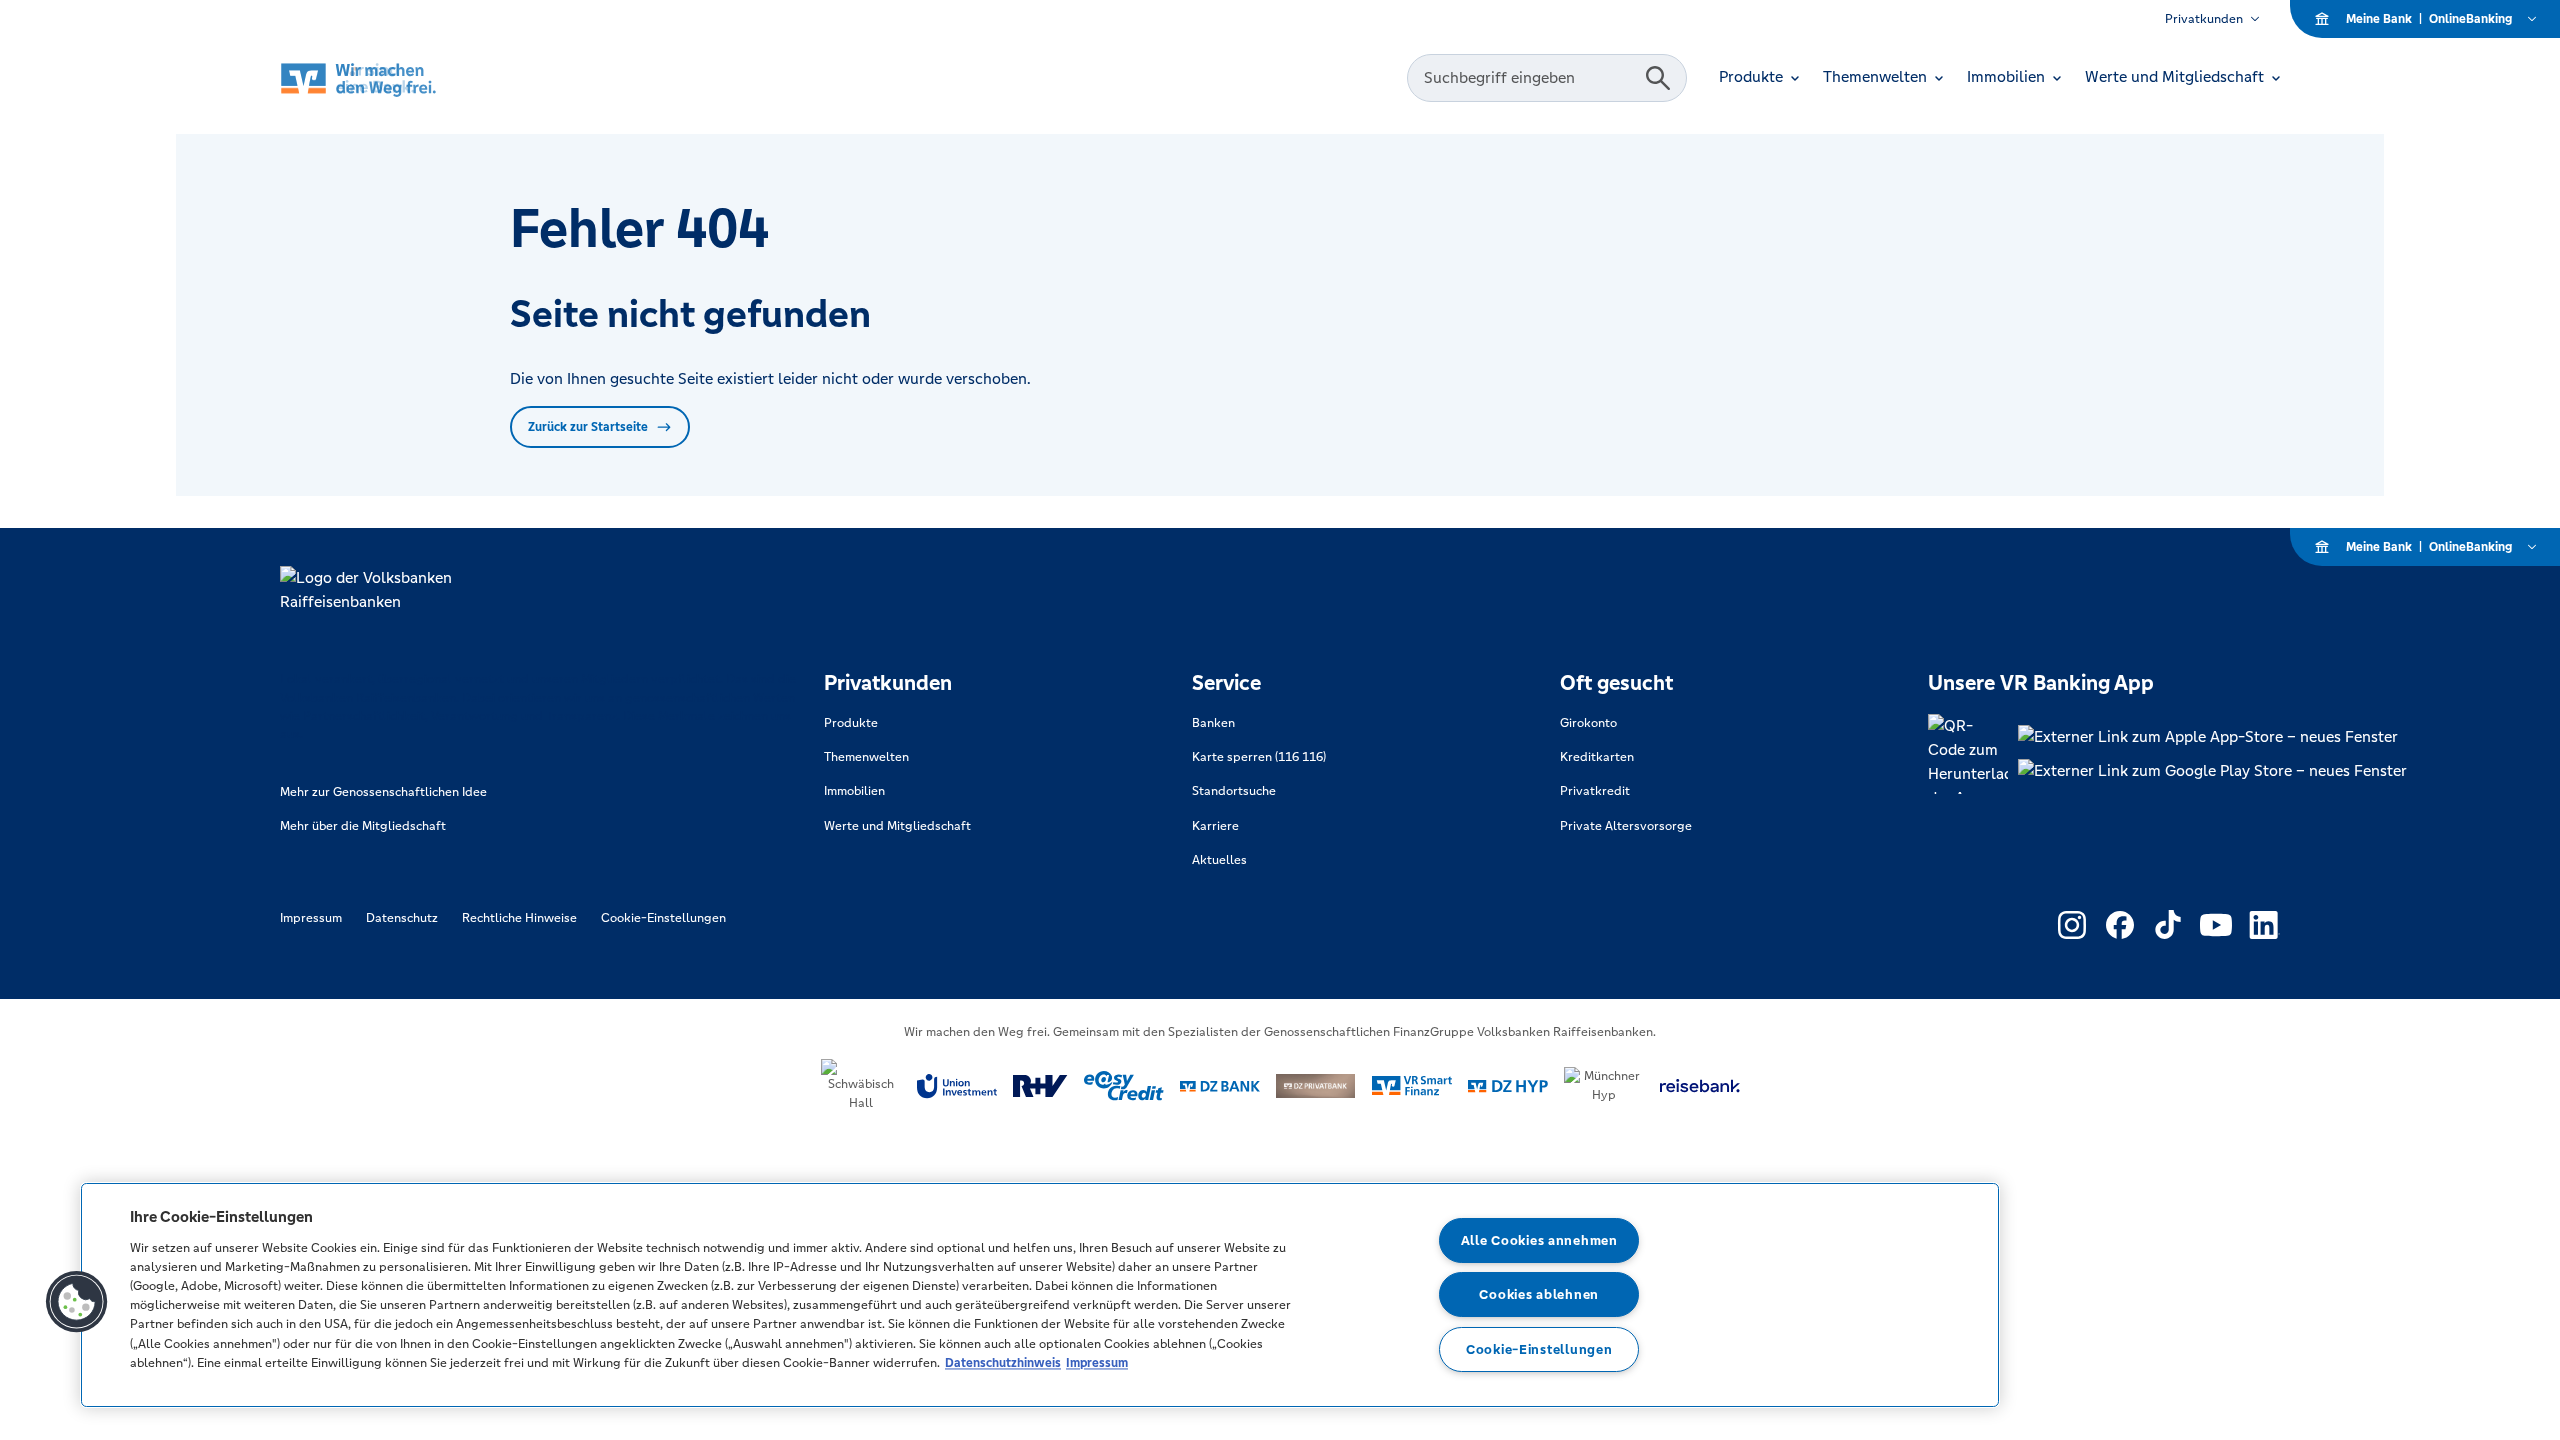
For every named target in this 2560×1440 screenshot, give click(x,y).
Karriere (1215, 826)
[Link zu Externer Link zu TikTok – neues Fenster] (2168, 925)
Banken (1213, 723)
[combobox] (1529, 78)
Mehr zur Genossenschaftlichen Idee (383, 792)
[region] (1040, 1295)
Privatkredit (1595, 791)
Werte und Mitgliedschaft (897, 826)
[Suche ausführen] (1658, 78)
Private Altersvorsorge (1626, 826)
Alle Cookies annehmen (1539, 1240)
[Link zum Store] (2212, 737)
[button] (77, 1302)
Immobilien (854, 791)
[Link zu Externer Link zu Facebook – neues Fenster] (2120, 925)
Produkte (851, 723)
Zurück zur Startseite (588, 427)
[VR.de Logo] (386, 78)
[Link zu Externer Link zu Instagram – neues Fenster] (2072, 925)
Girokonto (1588, 723)
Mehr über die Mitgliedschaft (363, 826)
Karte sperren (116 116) (1259, 757)
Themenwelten (866, 757)
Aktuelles (1219, 860)
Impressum (311, 918)
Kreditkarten (1597, 757)
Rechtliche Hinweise (519, 918)
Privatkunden (2204, 19)
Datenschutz (402, 918)
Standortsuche (1234, 791)
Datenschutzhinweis (1003, 1362)
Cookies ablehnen (1539, 1294)
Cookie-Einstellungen (663, 918)
